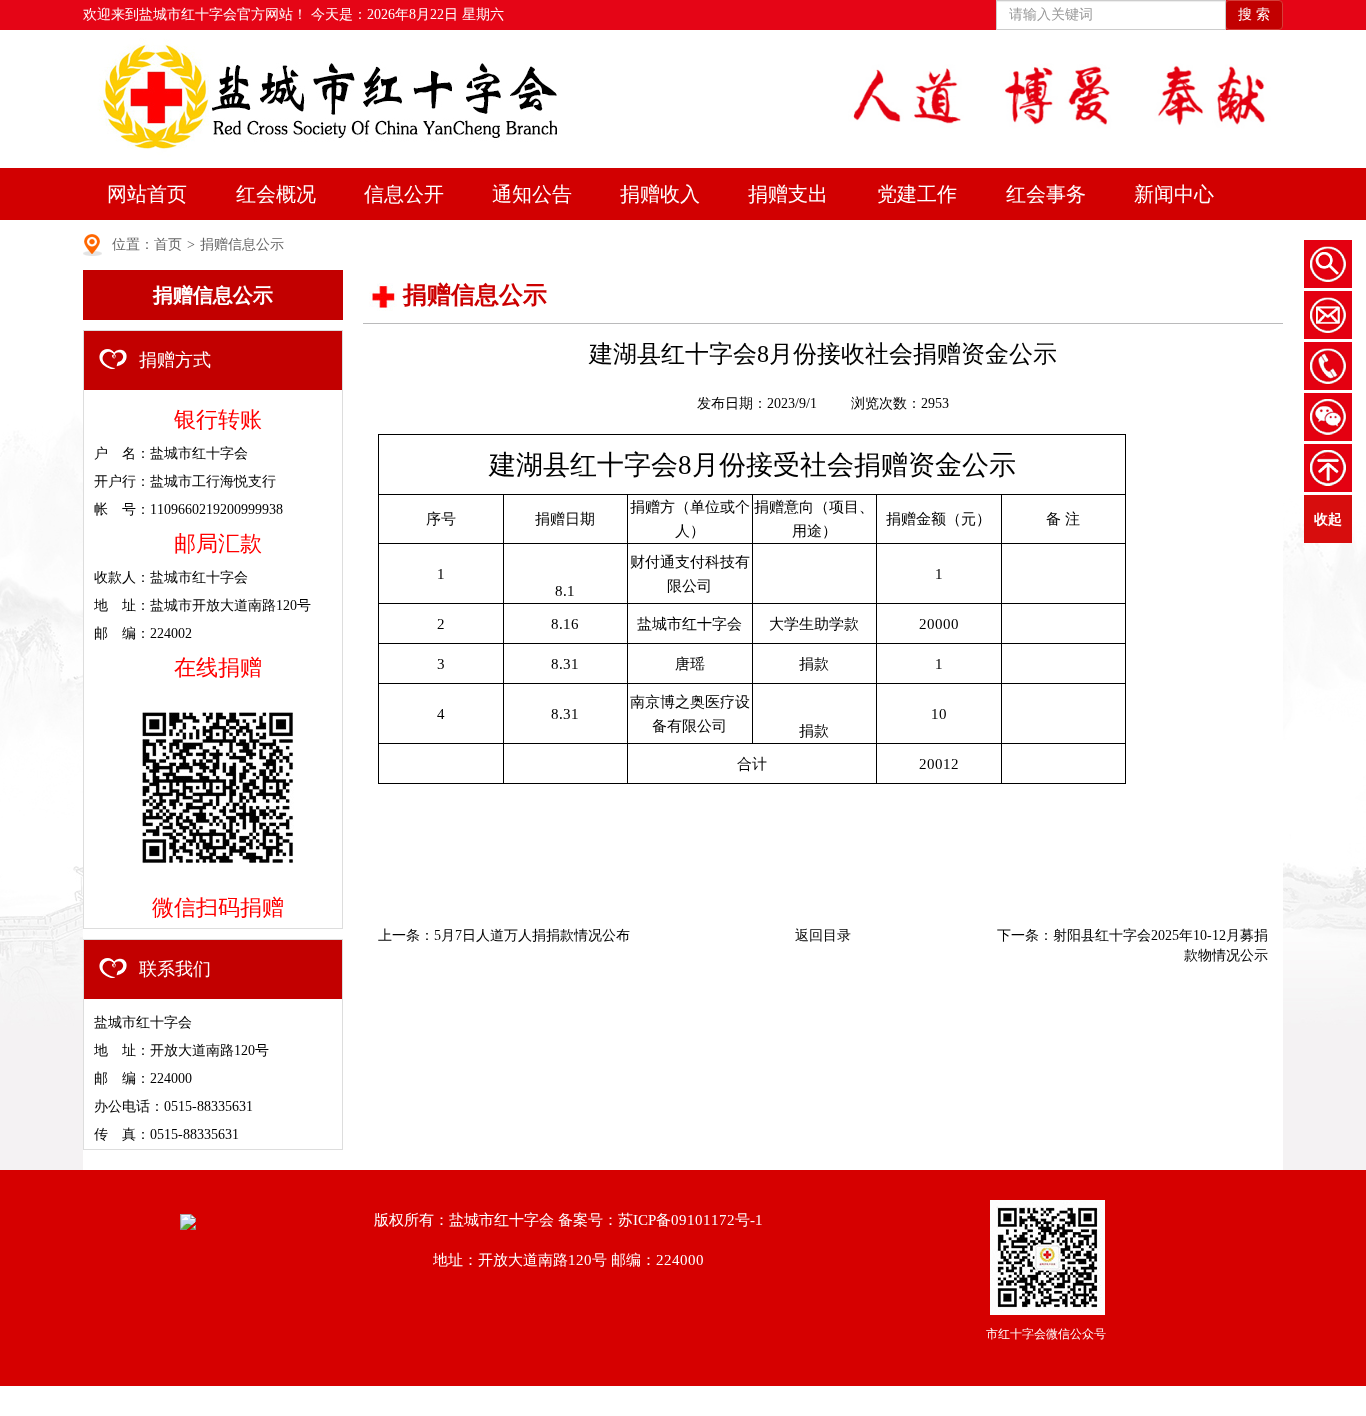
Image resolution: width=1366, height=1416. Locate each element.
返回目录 (823, 935)
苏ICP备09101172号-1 (690, 1220)
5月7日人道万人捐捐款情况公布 (532, 935)
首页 (168, 244)
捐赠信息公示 (242, 244)
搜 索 (1254, 14)
